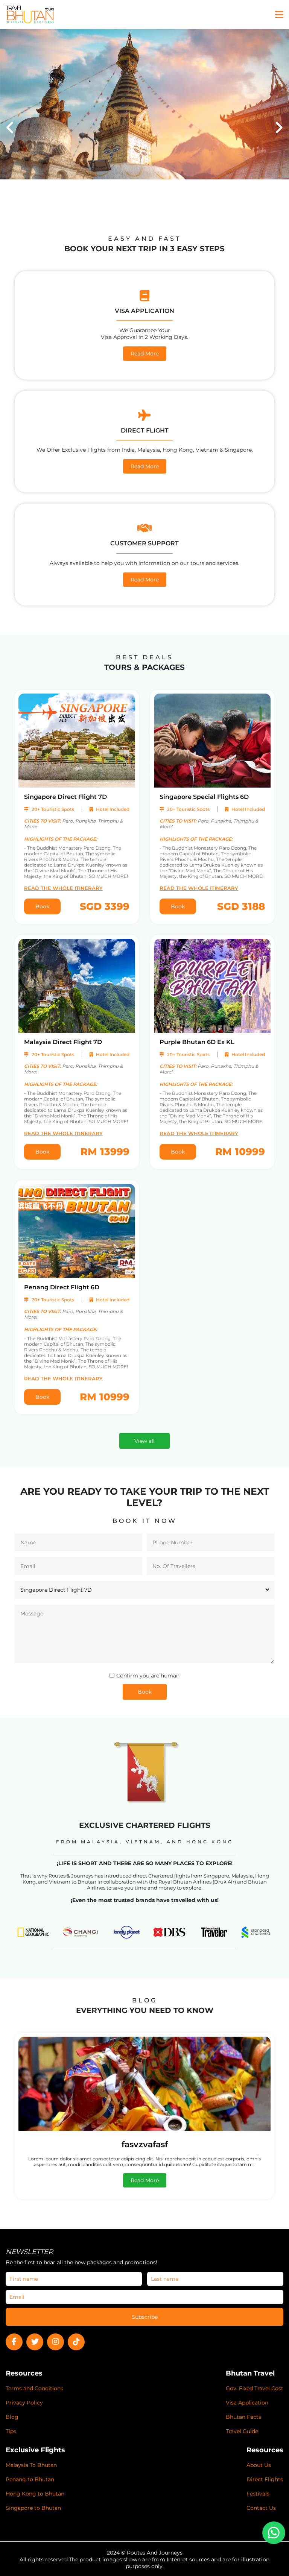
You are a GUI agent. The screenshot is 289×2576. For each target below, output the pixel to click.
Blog (12, 2417)
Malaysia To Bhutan (31, 2465)
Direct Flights (265, 2479)
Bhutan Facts (243, 2417)
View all (144, 1441)
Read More (145, 354)
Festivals (258, 2494)
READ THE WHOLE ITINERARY (63, 888)
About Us (259, 2465)
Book (42, 906)
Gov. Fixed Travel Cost (255, 2388)
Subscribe (145, 2317)
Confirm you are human (148, 1676)
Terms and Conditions (34, 2388)
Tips (11, 2431)
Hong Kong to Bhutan (35, 2494)
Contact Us (261, 2508)
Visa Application (247, 2403)
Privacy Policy (24, 2403)
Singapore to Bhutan (33, 2508)
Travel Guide (242, 2431)
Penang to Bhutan (30, 2479)
